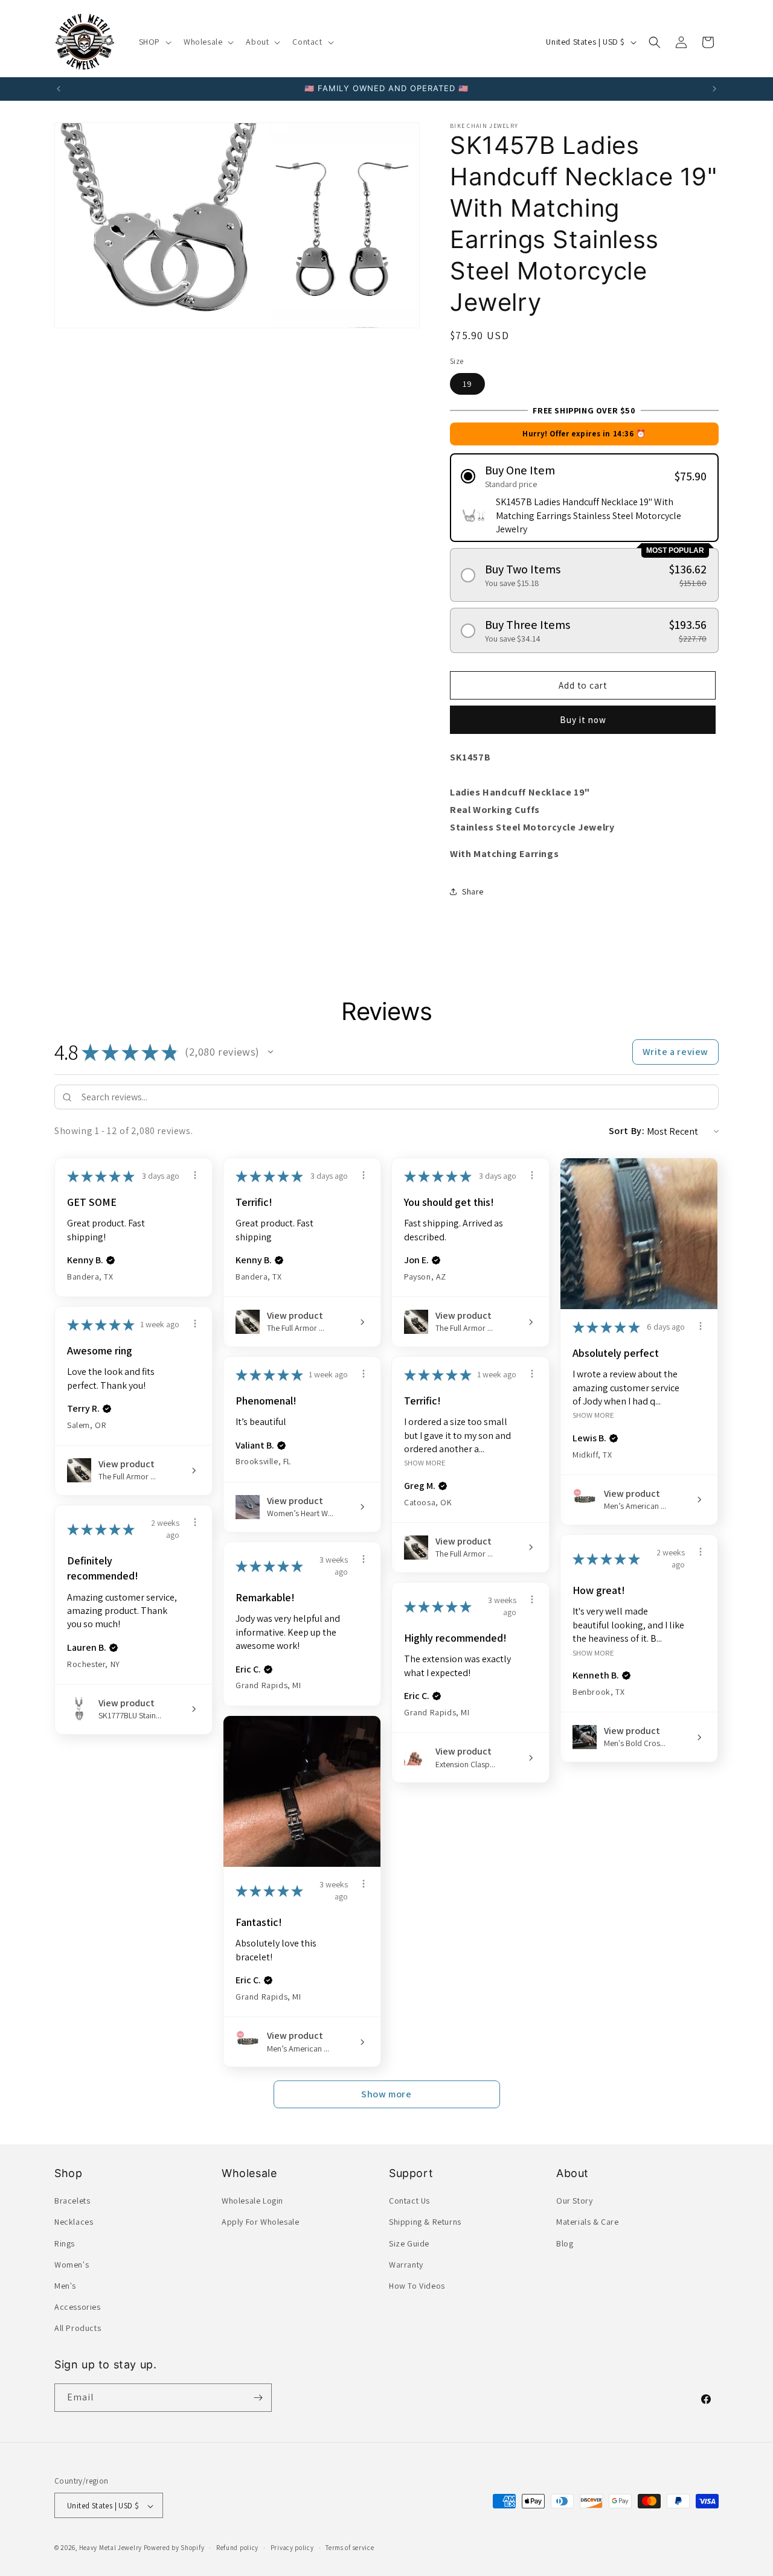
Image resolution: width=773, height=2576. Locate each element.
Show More (593, 1415)
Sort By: (627, 1131)
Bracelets (72, 2201)
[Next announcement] (714, 89)
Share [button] (473, 891)
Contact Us (409, 2201)
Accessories (78, 2307)
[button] (154, 42)
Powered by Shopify (174, 2548)
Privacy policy (292, 2548)
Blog (565, 2243)
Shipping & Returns (425, 2222)
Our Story (574, 2201)
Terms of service (350, 2548)
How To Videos (417, 2286)
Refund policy (237, 2548)
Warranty (406, 2265)
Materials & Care (588, 2222)
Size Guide (409, 2243)
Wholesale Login (252, 2201)
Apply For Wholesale (260, 2222)
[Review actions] (195, 1175)
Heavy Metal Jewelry (111, 2548)
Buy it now (583, 720)
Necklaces (74, 2222)
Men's (65, 2286)
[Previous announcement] (59, 89)
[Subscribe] (258, 2398)
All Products (78, 2329)
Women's (72, 2265)
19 (467, 384)
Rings (65, 2243)
